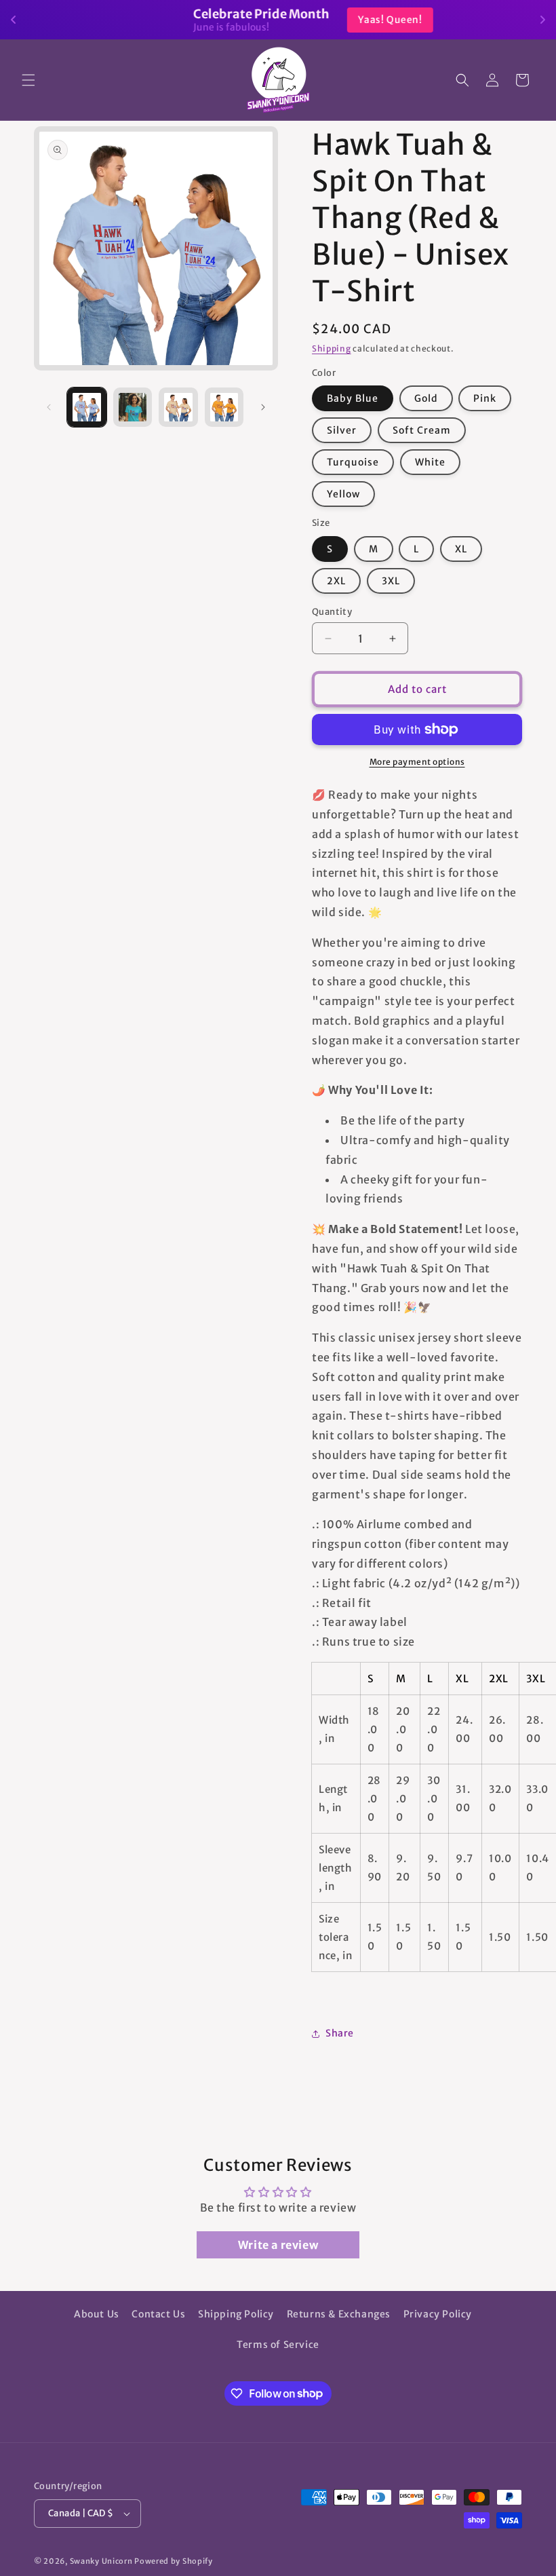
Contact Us (158, 2314)
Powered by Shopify (174, 2561)
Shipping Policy (236, 2314)
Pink (485, 398)
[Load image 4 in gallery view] (224, 407)
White (430, 462)
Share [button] (340, 2033)
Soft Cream (422, 430)
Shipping (332, 348)
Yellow (343, 494)
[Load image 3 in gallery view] (178, 407)
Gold (426, 398)
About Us (97, 2314)
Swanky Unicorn (101, 2561)
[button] (28, 80)
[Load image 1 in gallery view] (87, 407)
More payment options (417, 762)
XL (461, 549)
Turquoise (353, 462)
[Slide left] (49, 407)
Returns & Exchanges (339, 2314)
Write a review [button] (278, 2245)
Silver (342, 430)
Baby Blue (353, 398)
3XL (391, 581)
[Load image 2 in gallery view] (133, 407)
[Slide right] (263, 407)
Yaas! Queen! (355, 20)
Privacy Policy (438, 2314)
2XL (336, 581)
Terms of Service (278, 2345)
